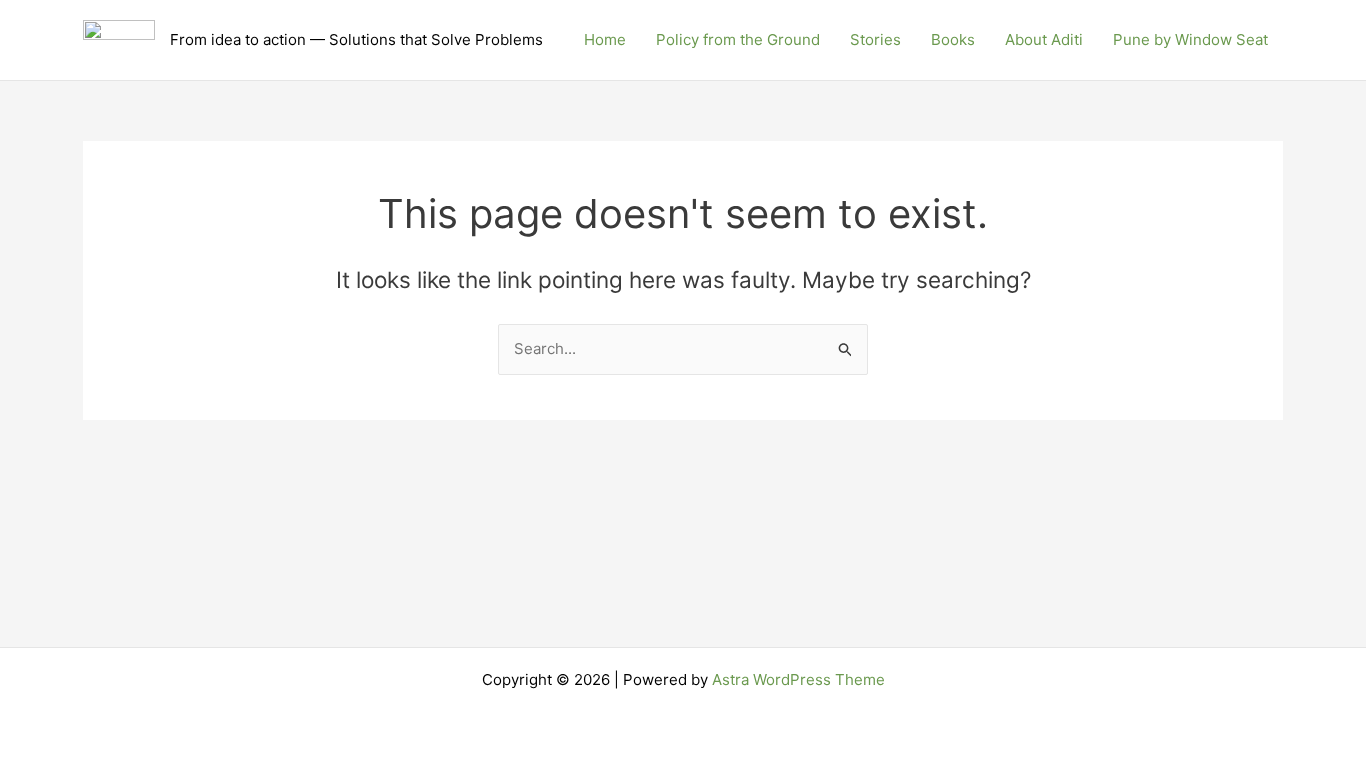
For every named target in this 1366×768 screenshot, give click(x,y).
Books (953, 39)
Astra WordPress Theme (798, 679)
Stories (875, 39)
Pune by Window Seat (1190, 39)
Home (605, 39)
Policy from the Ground (738, 39)
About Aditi (1044, 39)
